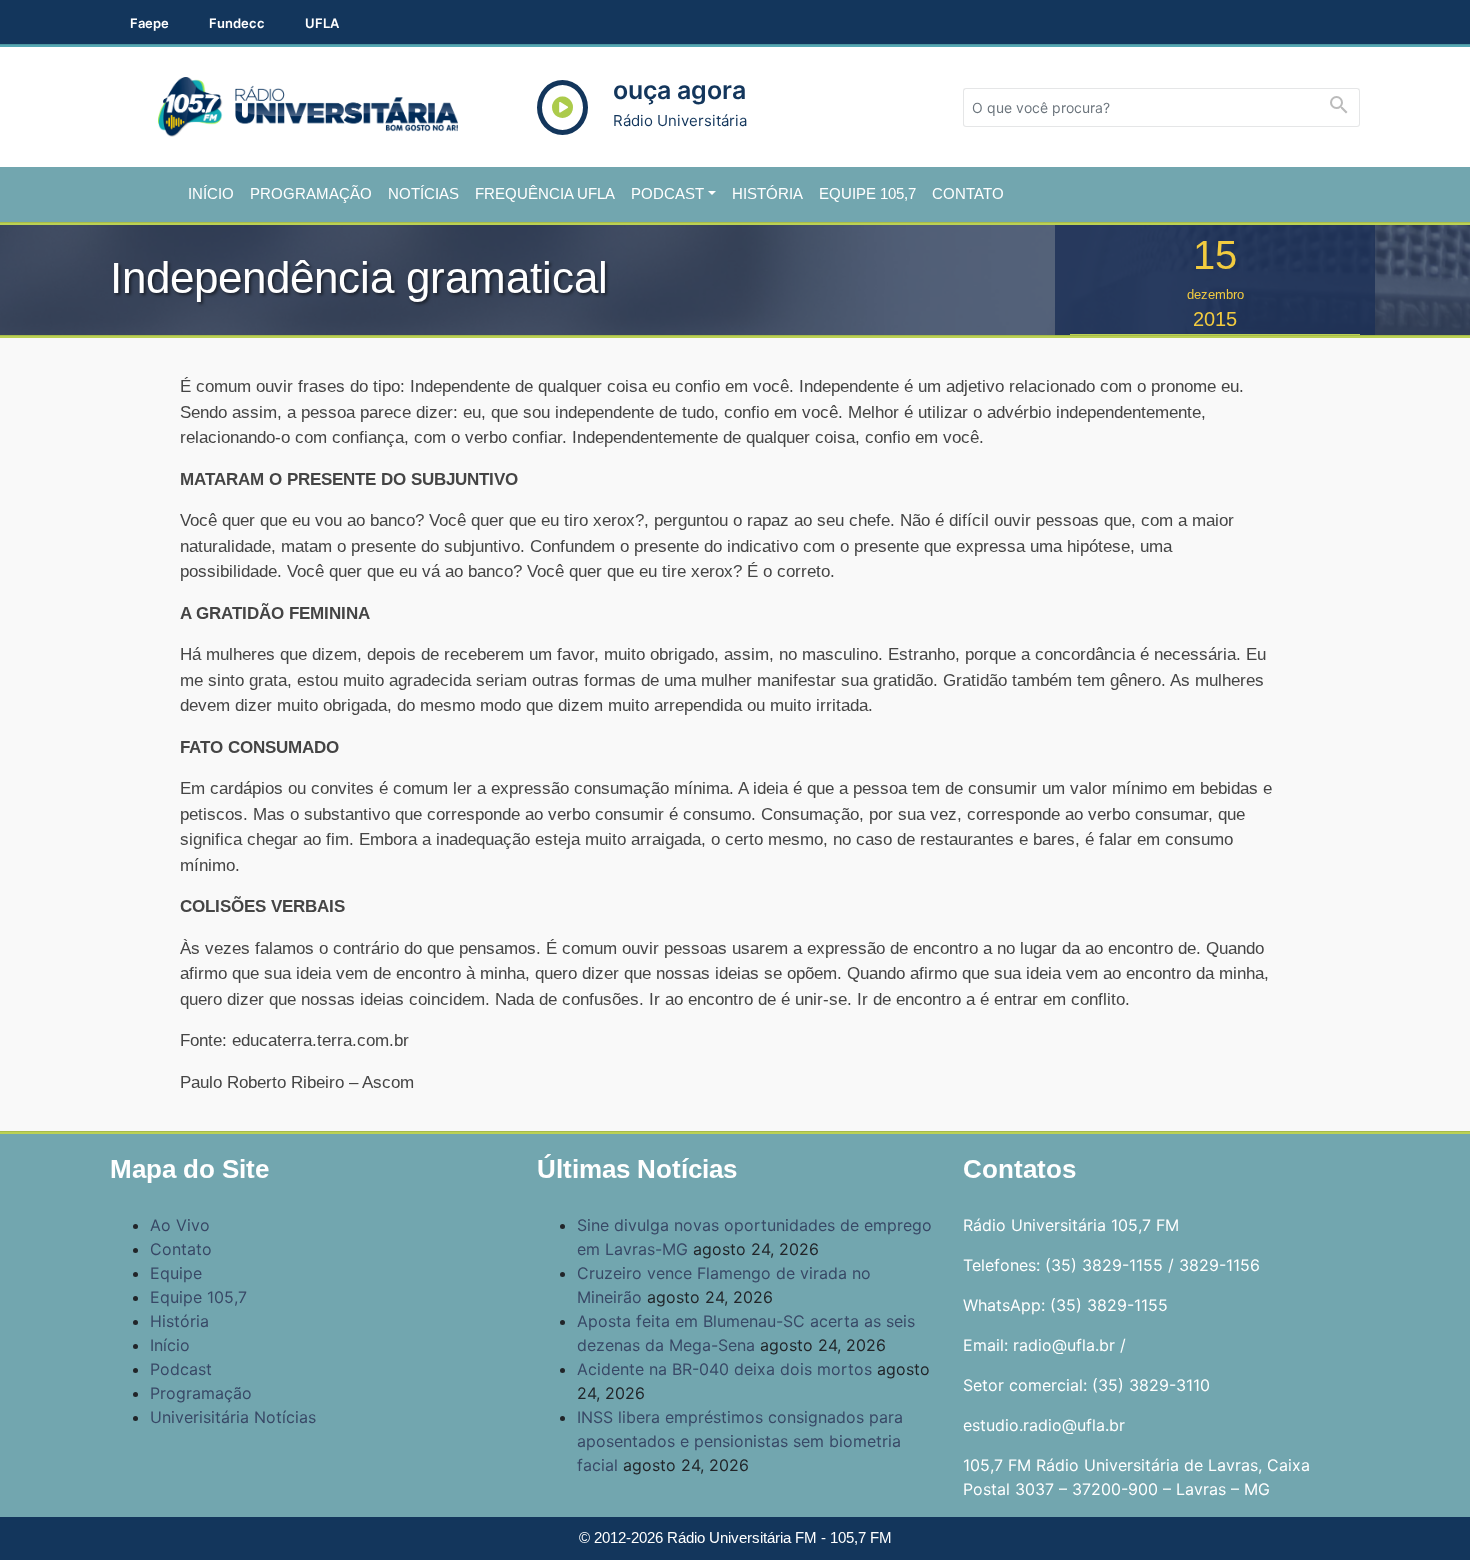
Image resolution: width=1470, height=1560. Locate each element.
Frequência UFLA (545, 193)
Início (211, 193)
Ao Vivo (180, 1225)
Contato (968, 193)
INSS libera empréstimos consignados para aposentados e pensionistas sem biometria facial (740, 1441)
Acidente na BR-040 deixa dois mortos (724, 1369)
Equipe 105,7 (867, 193)
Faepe (149, 23)
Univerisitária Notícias (233, 1417)
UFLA (322, 23)
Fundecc (237, 23)
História (767, 193)
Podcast (667, 193)
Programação (311, 193)
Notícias (423, 193)
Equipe (176, 1273)
